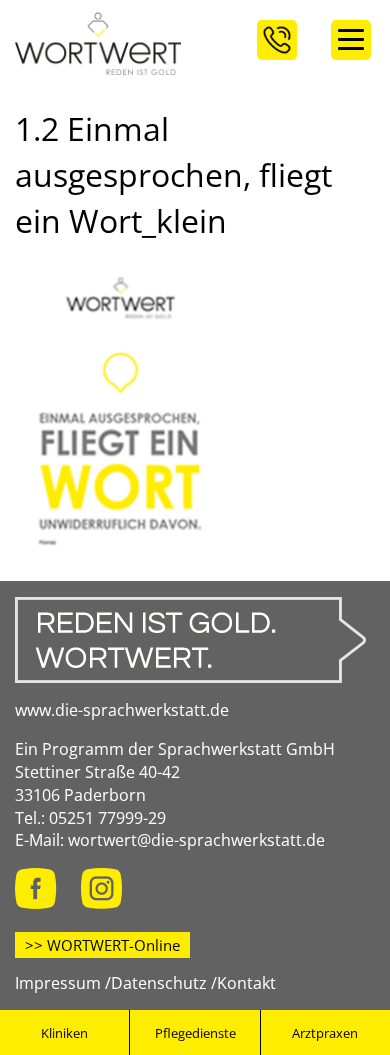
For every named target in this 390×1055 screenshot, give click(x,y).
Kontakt (246, 983)
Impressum (58, 983)
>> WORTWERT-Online (102, 945)
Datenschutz (159, 983)
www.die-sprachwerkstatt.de (122, 710)
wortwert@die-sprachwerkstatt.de (196, 840)
